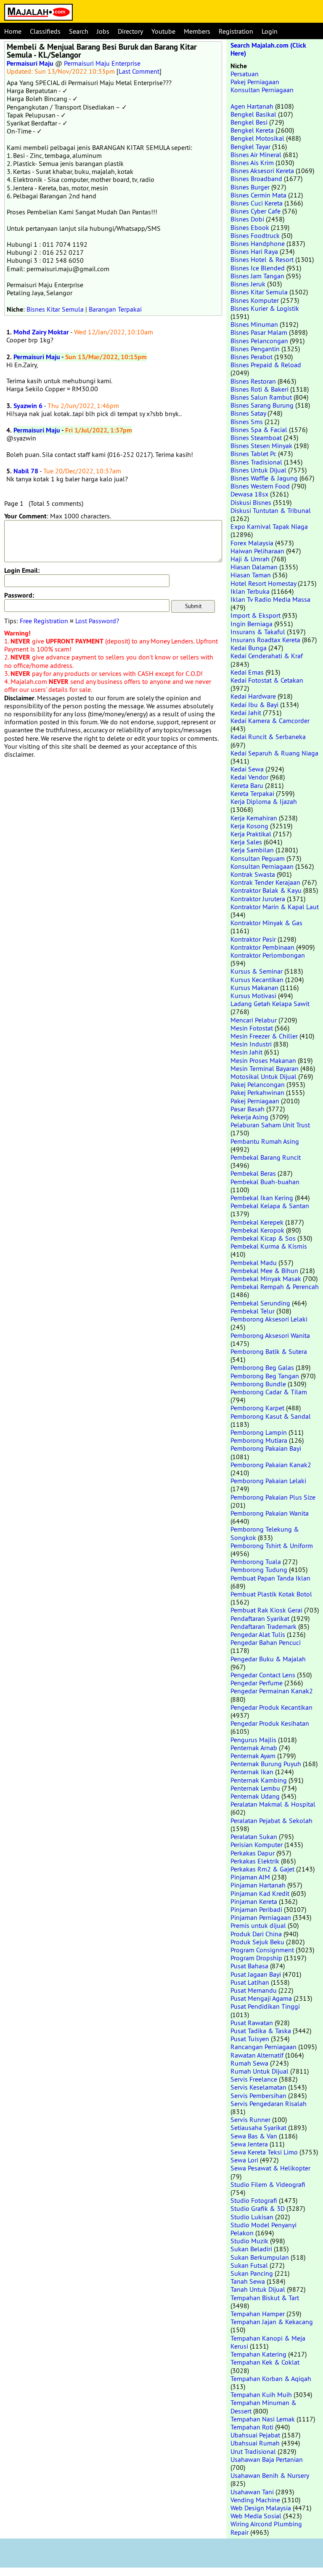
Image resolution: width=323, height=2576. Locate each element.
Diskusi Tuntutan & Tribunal (271, 510)
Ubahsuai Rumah (255, 2443)
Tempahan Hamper (258, 2314)
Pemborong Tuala (256, 1562)
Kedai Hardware (253, 696)
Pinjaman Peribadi (256, 1909)
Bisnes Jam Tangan (257, 276)
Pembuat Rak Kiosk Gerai (266, 1610)
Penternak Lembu (255, 1788)
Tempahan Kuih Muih (261, 2394)
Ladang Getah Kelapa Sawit (270, 1004)
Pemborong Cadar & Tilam (269, 1392)
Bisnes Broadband (256, 179)
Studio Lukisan (252, 2217)
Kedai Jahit (246, 713)
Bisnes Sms (247, 422)
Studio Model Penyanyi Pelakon (263, 2229)
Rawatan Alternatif (257, 2055)
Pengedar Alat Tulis (258, 1634)
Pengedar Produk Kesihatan (270, 1723)
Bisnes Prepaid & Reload (266, 365)
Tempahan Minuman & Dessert (263, 2406)
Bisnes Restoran (253, 381)
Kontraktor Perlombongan (268, 955)
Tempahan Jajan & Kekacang (272, 2322)
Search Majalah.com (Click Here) (268, 49)
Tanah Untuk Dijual (258, 2289)
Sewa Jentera (249, 2144)
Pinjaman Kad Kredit (260, 1893)
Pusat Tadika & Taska (261, 2031)
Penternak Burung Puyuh (266, 1764)
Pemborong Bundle (258, 1384)
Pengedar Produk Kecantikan (271, 1707)
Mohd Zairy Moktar (41, 332)
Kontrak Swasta (253, 874)
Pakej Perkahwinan (257, 1092)
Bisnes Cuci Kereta (257, 203)
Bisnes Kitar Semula (55, 309)
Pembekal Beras (253, 1173)
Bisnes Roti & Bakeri (259, 389)
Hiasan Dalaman (254, 567)
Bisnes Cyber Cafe (255, 211)
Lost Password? (97, 621)
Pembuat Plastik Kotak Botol (271, 1594)
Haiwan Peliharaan (257, 551)
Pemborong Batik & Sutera (269, 1351)
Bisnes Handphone (258, 243)
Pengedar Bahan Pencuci (266, 1642)
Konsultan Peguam (258, 858)
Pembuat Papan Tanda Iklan (270, 1578)
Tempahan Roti (252, 2427)
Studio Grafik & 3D (258, 2208)
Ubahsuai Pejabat (255, 2435)
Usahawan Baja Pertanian (267, 2459)
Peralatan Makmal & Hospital (273, 1804)
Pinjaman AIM (250, 1877)
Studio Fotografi (254, 2200)
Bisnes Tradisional (256, 462)
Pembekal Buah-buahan (265, 1182)
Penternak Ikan (252, 1772)
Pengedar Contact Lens (263, 1675)
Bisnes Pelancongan (259, 341)
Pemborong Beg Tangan (265, 1376)
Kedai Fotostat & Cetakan (267, 680)
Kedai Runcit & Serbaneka (268, 737)
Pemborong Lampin (259, 1432)
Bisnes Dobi (247, 219)
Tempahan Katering (258, 2354)
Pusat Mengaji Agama (261, 1998)
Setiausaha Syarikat (258, 2128)
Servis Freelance (254, 2079)
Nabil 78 (26, 471)
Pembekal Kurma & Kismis (269, 1246)
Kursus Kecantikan (257, 980)
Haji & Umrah (250, 559)
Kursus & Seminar (257, 971)
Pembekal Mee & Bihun (264, 1271)
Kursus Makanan (254, 988)
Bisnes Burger (250, 187)
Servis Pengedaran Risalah (269, 2104)
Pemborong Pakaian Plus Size (273, 1497)
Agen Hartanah (252, 106)
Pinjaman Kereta (254, 1901)
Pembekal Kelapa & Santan (270, 1206)
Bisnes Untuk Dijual (258, 470)
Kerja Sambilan (252, 850)
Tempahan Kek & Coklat (265, 2362)
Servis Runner (250, 2120)
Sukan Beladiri (251, 2249)
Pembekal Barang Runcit (266, 1157)
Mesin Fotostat (252, 1028)
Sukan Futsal (249, 2265)
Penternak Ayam (253, 1756)
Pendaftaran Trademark (263, 1626)
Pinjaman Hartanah (258, 1885)
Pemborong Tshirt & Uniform (272, 1546)
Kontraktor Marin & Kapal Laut (275, 907)
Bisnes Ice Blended (258, 268)
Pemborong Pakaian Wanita (270, 1513)
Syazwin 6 (28, 406)
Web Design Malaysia (261, 2508)
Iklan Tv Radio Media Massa (270, 599)
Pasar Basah (248, 1109)
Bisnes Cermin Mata (258, 195)
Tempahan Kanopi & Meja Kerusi (268, 2342)
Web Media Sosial (256, 2516)
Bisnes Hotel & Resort (262, 259)
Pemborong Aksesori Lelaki (269, 1319)
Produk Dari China (256, 1934)
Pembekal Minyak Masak (266, 1279)
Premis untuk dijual (258, 1925)
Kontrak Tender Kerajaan (265, 882)
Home (13, 31)
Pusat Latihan (250, 1982)
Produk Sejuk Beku (257, 1942)
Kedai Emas (247, 672)
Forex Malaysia (252, 543)
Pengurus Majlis (253, 1740)
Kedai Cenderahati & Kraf (267, 656)
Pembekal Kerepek (257, 1222)
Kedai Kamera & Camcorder (270, 721)
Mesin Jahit (246, 1052)
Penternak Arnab (254, 1748)
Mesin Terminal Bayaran (265, 1068)
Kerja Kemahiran (254, 818)
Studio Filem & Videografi (268, 2184)
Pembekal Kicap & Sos (263, 1238)
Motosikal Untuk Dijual (263, 1076)
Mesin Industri (251, 1044)
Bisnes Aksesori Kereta (262, 171)
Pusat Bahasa (249, 1966)
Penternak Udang (255, 1796)
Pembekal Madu (254, 1263)
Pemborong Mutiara (259, 1440)
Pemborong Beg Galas (262, 1367)
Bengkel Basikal (253, 114)
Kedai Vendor (249, 777)
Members (197, 31)
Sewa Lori (244, 2160)
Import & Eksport (255, 615)
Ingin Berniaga (252, 624)
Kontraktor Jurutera (258, 899)
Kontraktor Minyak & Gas (266, 923)
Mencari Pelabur (254, 1020)
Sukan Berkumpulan (260, 2257)
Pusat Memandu (254, 1990)
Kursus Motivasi (253, 996)
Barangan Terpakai (115, 309)
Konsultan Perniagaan (262, 90)
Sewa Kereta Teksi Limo (264, 2152)
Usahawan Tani (252, 2492)
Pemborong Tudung (259, 1570)
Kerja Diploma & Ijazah (264, 801)
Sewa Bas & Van (254, 2136)
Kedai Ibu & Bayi (254, 705)
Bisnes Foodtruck (255, 235)
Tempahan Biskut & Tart (265, 2298)
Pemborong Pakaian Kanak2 (271, 1465)
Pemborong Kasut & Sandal (271, 1416)
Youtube (163, 31)
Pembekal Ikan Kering (262, 1198)
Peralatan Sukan (254, 1837)
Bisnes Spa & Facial (259, 430)
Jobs (103, 31)
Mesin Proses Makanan (263, 1060)
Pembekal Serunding (260, 1303)
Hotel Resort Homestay (263, 583)
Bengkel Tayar (250, 147)
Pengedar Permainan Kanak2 (272, 1691)
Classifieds (45, 31)
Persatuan (245, 74)
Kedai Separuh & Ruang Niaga (274, 753)
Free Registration (44, 621)
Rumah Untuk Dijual (259, 2071)
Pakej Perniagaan (255, 82)
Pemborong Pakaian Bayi (266, 1448)
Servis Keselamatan (258, 2087)
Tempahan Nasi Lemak (263, 2419)
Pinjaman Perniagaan (261, 1917)
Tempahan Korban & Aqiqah (271, 2378)
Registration (236, 31)
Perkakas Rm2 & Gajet (262, 1869)
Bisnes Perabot (252, 357)
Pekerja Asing (249, 1117)
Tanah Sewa (248, 2281)
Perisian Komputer (257, 1845)
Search (79, 31)
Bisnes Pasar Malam (259, 332)
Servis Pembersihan (258, 2096)
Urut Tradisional (253, 2451)
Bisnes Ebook (250, 227)
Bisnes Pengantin (255, 349)
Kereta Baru (247, 785)
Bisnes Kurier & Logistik (265, 308)
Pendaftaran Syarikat (260, 1618)
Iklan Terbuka (250, 591)
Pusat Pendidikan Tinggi (265, 2006)
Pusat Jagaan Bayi (256, 1974)
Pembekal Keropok (257, 1230)
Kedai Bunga (249, 648)
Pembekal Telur (253, 1311)
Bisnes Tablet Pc (253, 454)
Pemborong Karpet (257, 1408)
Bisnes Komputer (255, 300)
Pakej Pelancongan (258, 1084)
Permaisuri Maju (30, 63)
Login (270, 31)
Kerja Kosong (249, 826)
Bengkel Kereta (252, 130)
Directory (130, 31)
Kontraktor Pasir (253, 939)
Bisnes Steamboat (256, 438)
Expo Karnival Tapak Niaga (269, 526)
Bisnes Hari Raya (254, 251)
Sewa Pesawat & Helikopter (270, 2168)
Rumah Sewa (249, 2063)
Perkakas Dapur (253, 1853)
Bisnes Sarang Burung (262, 405)
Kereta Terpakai (252, 793)
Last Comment (139, 71)
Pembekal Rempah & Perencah (275, 1287)
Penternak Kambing (259, 1780)
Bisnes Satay (248, 413)
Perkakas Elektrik (255, 1861)
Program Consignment (262, 1950)
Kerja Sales (246, 842)
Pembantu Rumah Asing (265, 1141)
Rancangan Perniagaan (263, 2047)
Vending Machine (255, 2500)
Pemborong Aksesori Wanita (270, 1335)
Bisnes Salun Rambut (261, 397)
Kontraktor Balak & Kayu (266, 890)
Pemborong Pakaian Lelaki (268, 1481)
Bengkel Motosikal (257, 138)
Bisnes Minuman (254, 324)
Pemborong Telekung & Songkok (265, 1533)
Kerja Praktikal (251, 834)
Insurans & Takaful (258, 632)
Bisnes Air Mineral (256, 155)
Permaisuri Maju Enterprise (102, 63)
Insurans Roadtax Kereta (265, 640)
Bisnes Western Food (260, 486)
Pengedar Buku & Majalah (268, 1659)
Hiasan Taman (251, 575)
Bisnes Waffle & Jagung (264, 478)
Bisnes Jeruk (248, 284)
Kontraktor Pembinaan (262, 947)
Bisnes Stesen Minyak (261, 446)
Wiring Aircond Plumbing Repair (266, 2528)
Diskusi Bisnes (251, 502)
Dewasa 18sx (249, 494)
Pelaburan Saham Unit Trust (270, 1125)
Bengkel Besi (249, 122)
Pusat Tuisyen (250, 2039)
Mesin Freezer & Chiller (264, 1036)
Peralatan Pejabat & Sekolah (271, 1821)
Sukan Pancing (252, 2273)
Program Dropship (256, 1958)
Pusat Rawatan (252, 2023)
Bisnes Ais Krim (252, 163)
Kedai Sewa (247, 769)
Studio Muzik (249, 2241)
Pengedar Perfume (257, 1683)
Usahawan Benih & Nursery (270, 2475)
